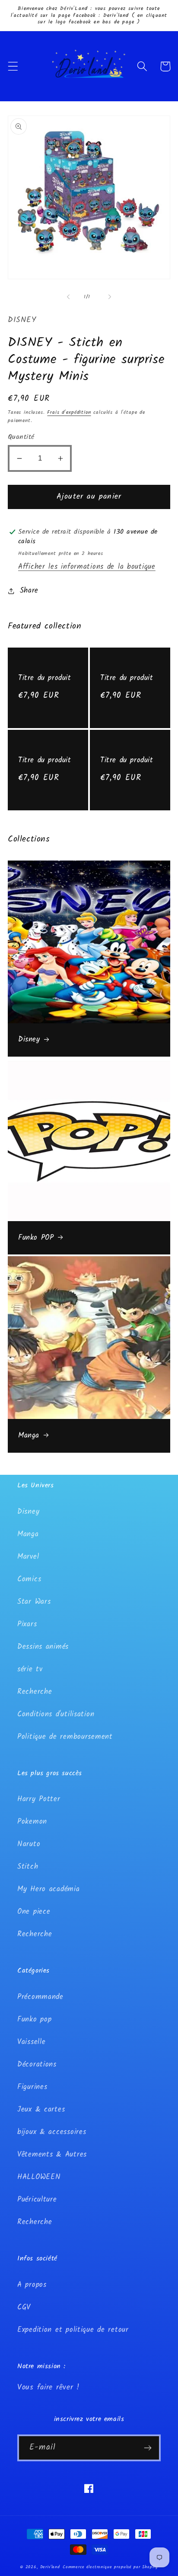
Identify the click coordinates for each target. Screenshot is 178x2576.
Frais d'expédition (69, 412)
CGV (24, 2307)
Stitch (28, 1867)
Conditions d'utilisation (56, 1714)
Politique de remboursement (65, 1737)
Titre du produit (45, 678)
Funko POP (36, 1238)
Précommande (40, 1997)
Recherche (35, 1692)
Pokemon (32, 1822)
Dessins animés (43, 1647)
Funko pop (34, 2020)
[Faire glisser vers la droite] (110, 297)
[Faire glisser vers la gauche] (68, 297)
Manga (29, 1436)
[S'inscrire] (148, 2448)
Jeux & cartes (41, 2110)
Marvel (28, 1557)
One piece (34, 1912)
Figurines (32, 2087)
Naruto (29, 1844)
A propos (32, 2285)
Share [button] (29, 591)
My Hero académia (49, 1889)
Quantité (21, 437)
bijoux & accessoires (52, 2132)
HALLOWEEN (39, 2177)
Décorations (37, 2065)
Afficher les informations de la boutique (87, 567)
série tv (30, 1669)
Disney (29, 1040)
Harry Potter (39, 1799)
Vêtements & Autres (52, 2155)
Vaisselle (31, 2042)
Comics (29, 1579)
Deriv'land (50, 2567)
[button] (13, 66)
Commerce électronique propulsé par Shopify (110, 2567)
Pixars (27, 1624)
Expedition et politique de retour (73, 2330)
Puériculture (37, 2200)
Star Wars (34, 1602)
